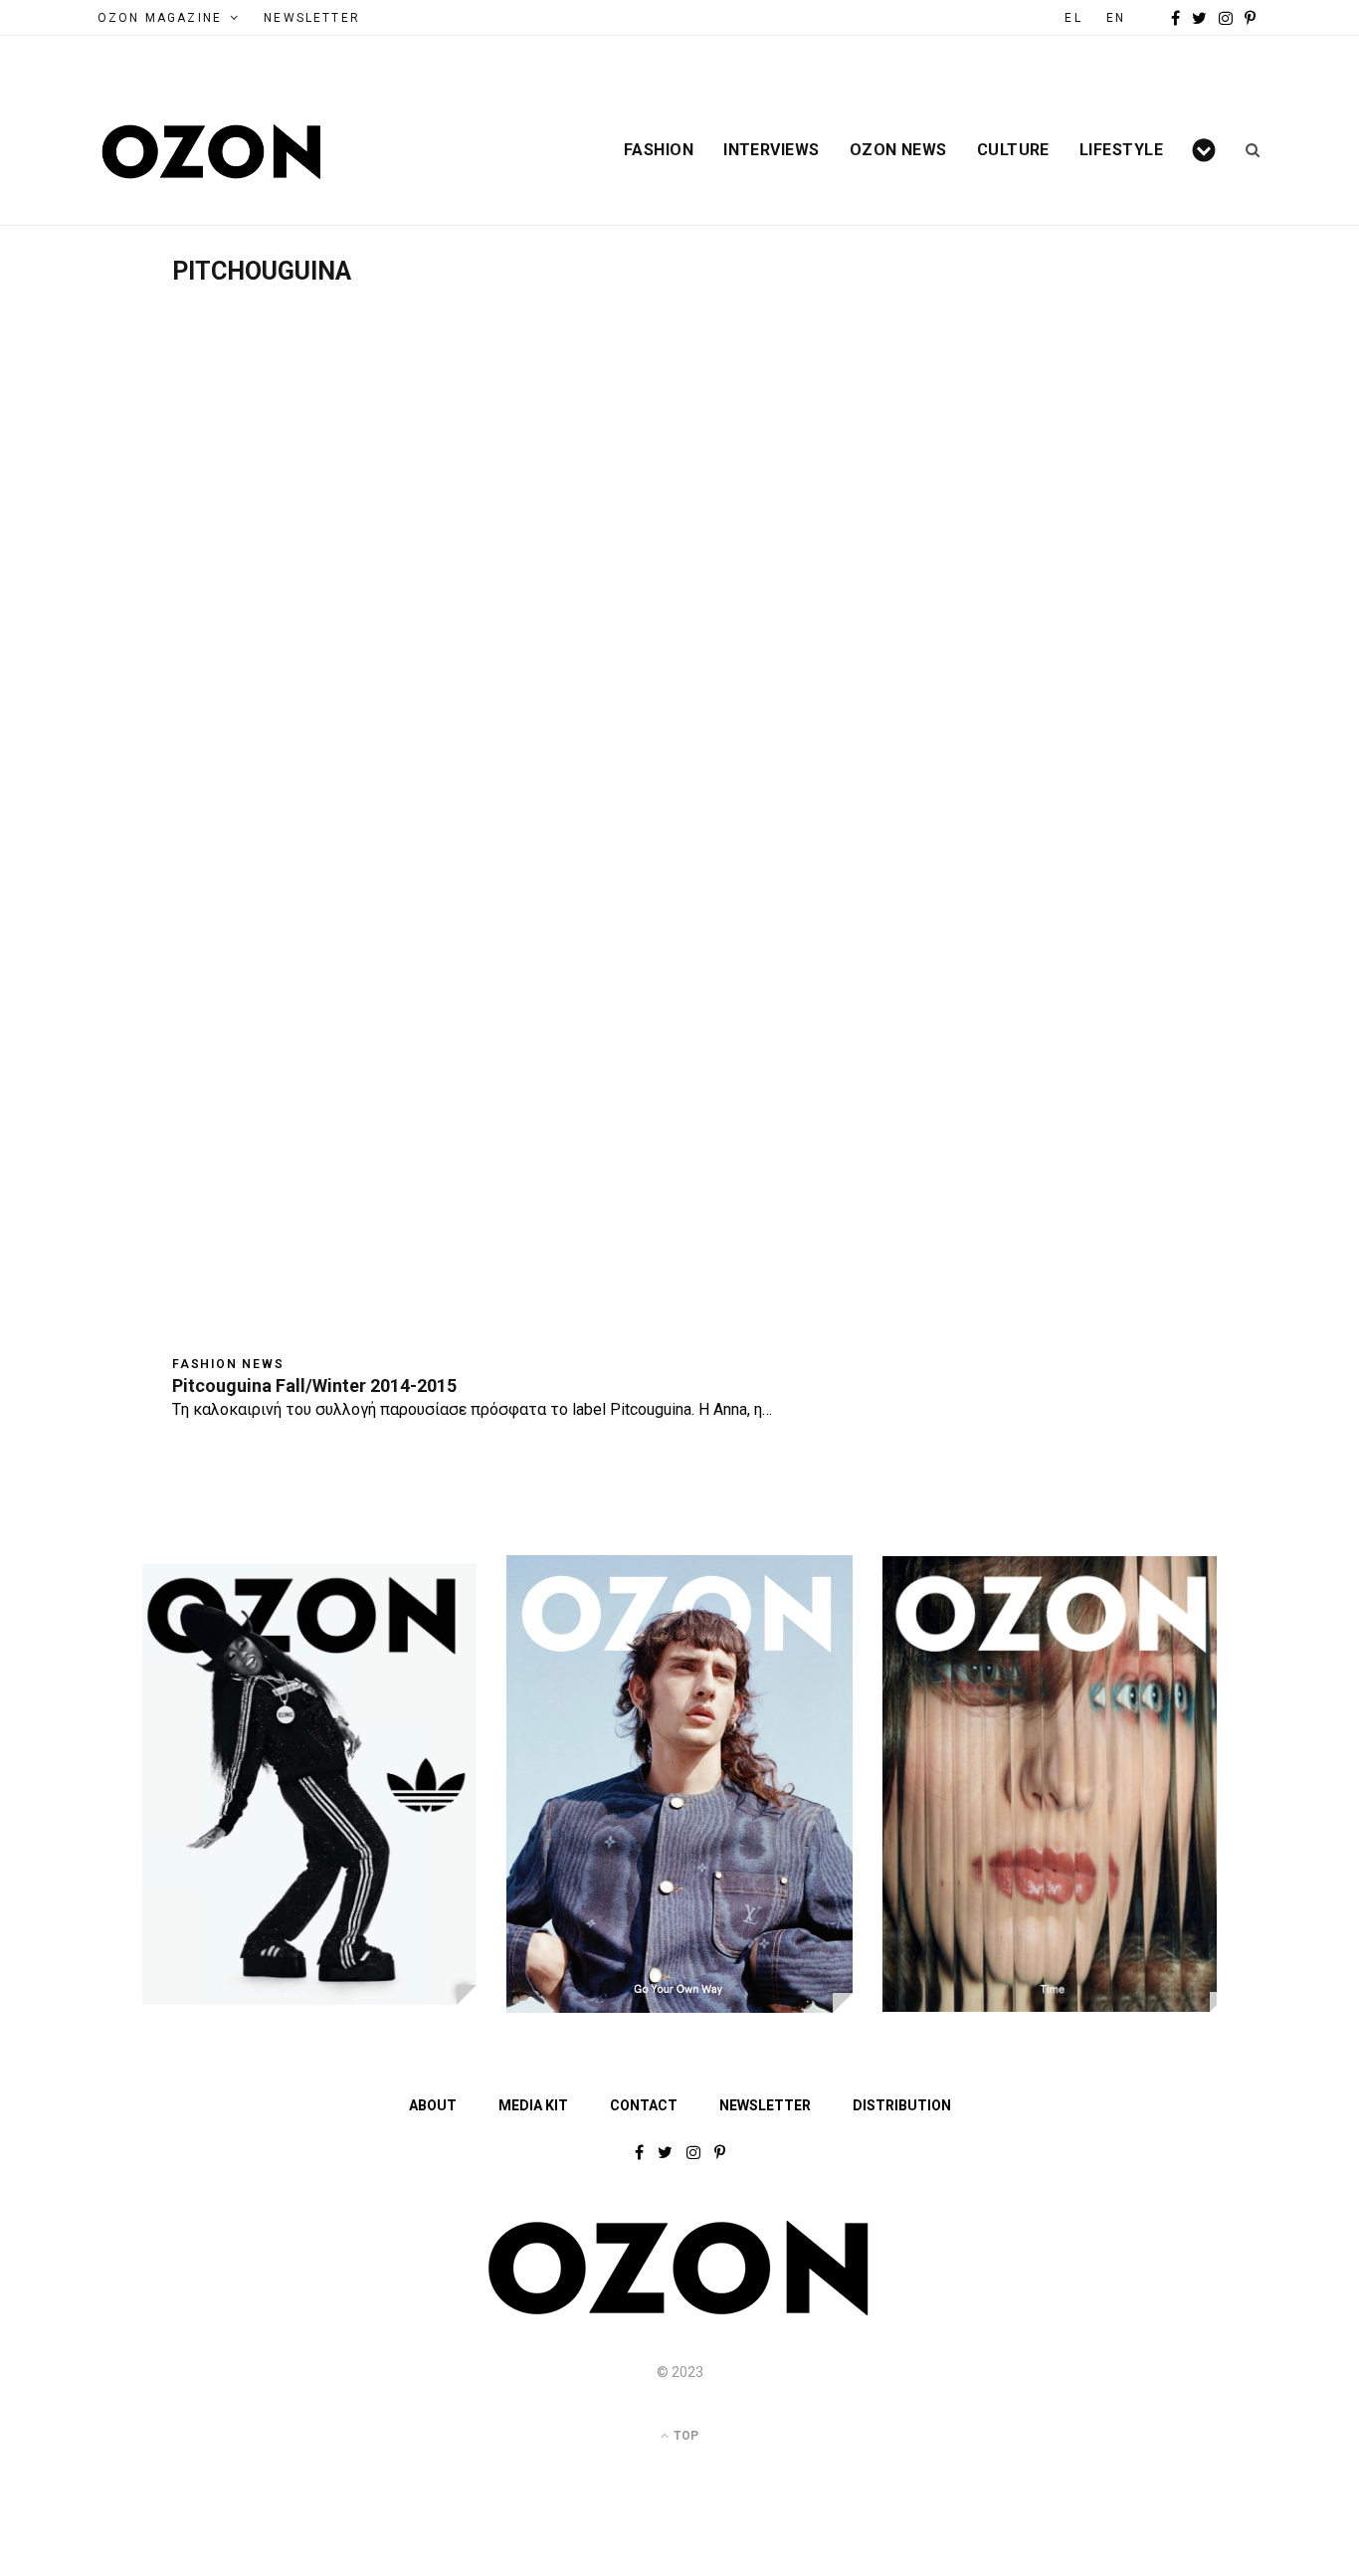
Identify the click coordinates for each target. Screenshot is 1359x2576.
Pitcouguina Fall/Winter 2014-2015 (314, 1386)
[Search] (1246, 150)
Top (684, 2436)
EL (1073, 18)
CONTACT (644, 2105)
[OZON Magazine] (212, 152)
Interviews (772, 150)
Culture (1013, 150)
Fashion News (228, 1364)
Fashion (659, 150)
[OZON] (679, 2311)
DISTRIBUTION (902, 2105)
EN (1116, 18)
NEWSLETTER (312, 18)
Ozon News (898, 150)
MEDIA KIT (533, 2105)
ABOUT (433, 2105)
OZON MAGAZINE (160, 18)
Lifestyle (1121, 150)
